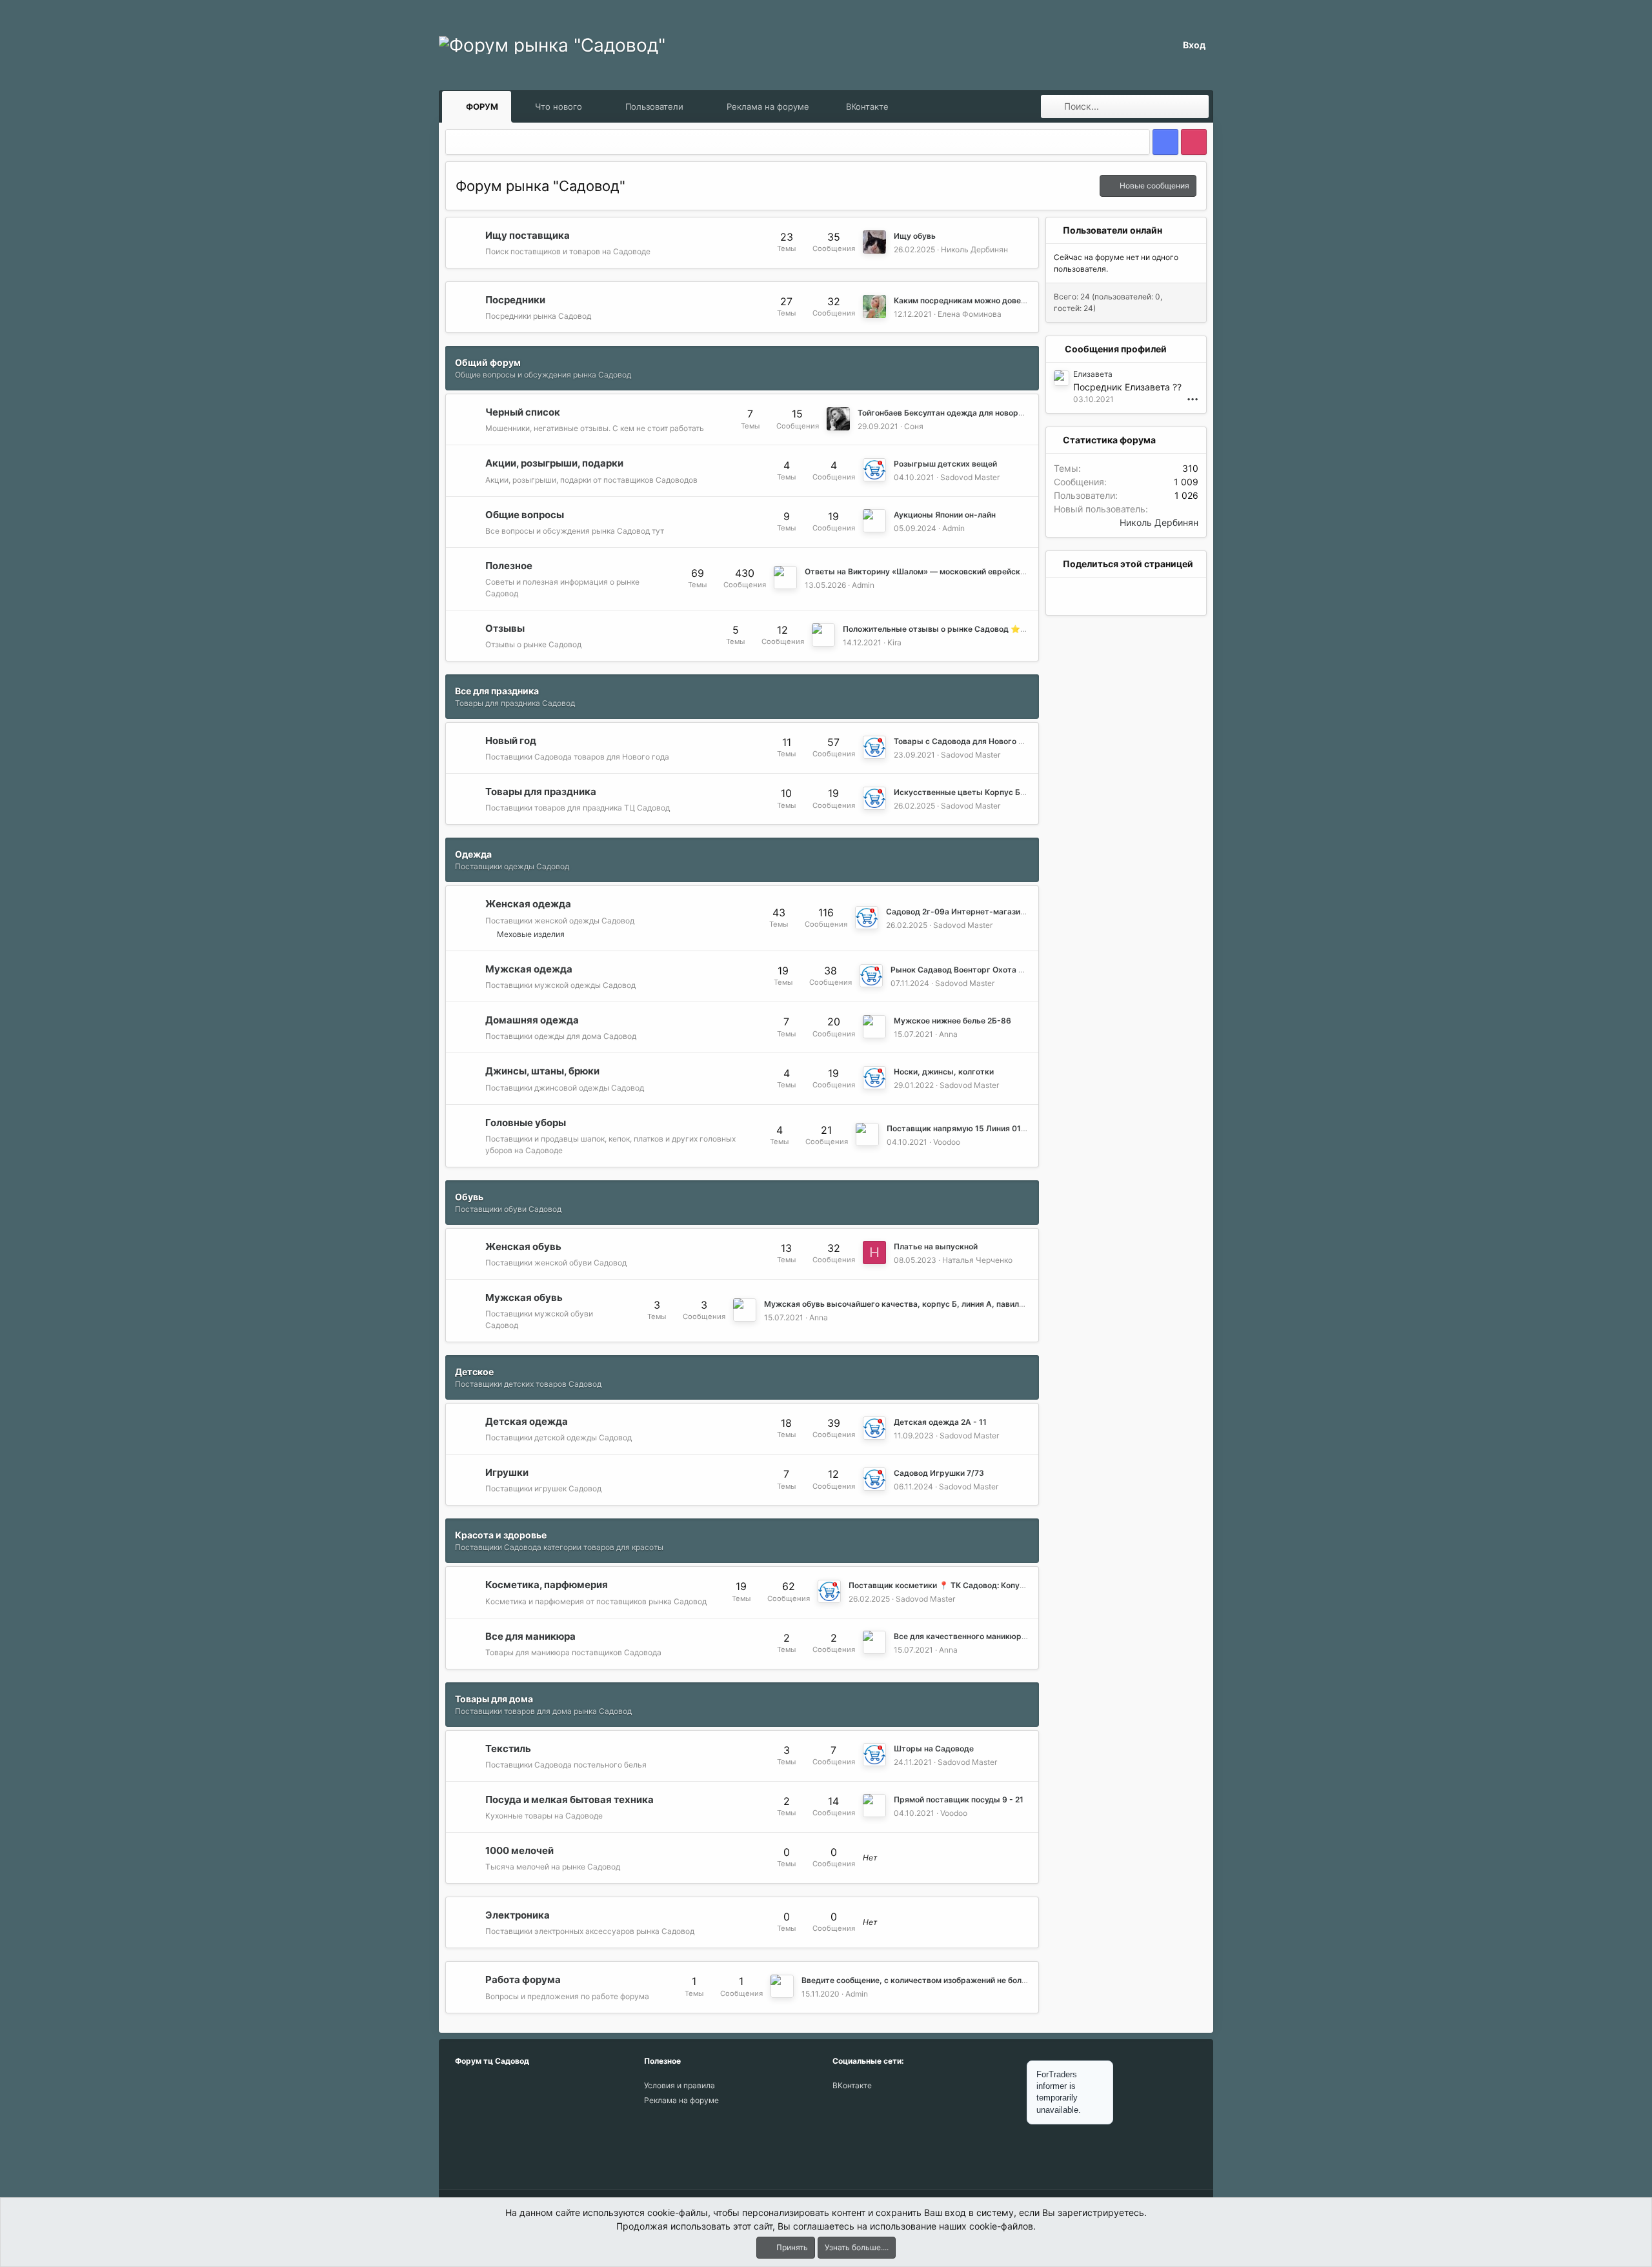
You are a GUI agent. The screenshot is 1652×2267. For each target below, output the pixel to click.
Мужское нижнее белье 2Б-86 (952, 1021)
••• (1193, 399)
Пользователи (654, 106)
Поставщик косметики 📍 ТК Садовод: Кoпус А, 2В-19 (954, 1585)
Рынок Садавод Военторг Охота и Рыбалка (975, 970)
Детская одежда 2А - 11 (940, 1422)
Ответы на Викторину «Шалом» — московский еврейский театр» (932, 571)
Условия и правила (680, 2085)
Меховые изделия (531, 934)
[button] (594, 106)
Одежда (473, 854)
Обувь (469, 1197)
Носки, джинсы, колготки (944, 1072)
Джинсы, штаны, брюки (542, 1071)
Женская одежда (528, 904)
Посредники (515, 300)
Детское (474, 1372)
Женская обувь (523, 1246)
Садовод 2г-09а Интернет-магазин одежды (972, 912)
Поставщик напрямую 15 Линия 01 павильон (973, 1128)
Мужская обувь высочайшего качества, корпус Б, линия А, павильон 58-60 (912, 1304)
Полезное (509, 565)
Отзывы (505, 628)
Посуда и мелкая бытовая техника (569, 1799)
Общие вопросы (525, 514)
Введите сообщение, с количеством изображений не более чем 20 (930, 1980)
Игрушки (507, 1472)
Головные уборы (526, 1122)
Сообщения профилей (1116, 349)
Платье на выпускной (936, 1246)
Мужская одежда (529, 969)
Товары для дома (494, 1699)
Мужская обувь (524, 1297)
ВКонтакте (867, 106)
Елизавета (1093, 374)
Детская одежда (527, 1421)
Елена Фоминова (970, 314)
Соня (914, 426)
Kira (894, 642)
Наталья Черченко (977, 1260)
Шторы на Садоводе (934, 1748)
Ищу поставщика (528, 235)
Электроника (518, 1915)
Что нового (559, 106)
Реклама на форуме (768, 106)
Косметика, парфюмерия (547, 1585)
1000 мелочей (519, 1850)
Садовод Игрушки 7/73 (939, 1473)
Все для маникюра (530, 1636)
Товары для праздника (541, 791)
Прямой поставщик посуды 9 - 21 (959, 1799)
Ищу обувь (915, 236)
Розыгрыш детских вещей (945, 464)
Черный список (523, 412)
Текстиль (508, 1748)
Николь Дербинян (974, 249)
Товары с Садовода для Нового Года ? (968, 741)
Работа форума (523, 1980)
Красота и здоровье (501, 1535)
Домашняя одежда (532, 1020)
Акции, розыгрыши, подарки (554, 463)
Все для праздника (497, 691)
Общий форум (488, 362)
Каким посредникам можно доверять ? (970, 300)
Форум (482, 106)
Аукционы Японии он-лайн (945, 515)
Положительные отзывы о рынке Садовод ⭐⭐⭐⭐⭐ (951, 629)
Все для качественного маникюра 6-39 (971, 1636)
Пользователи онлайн (1113, 230)
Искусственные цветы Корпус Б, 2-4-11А (975, 792)
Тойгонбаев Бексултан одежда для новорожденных (958, 413)
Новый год (511, 741)
